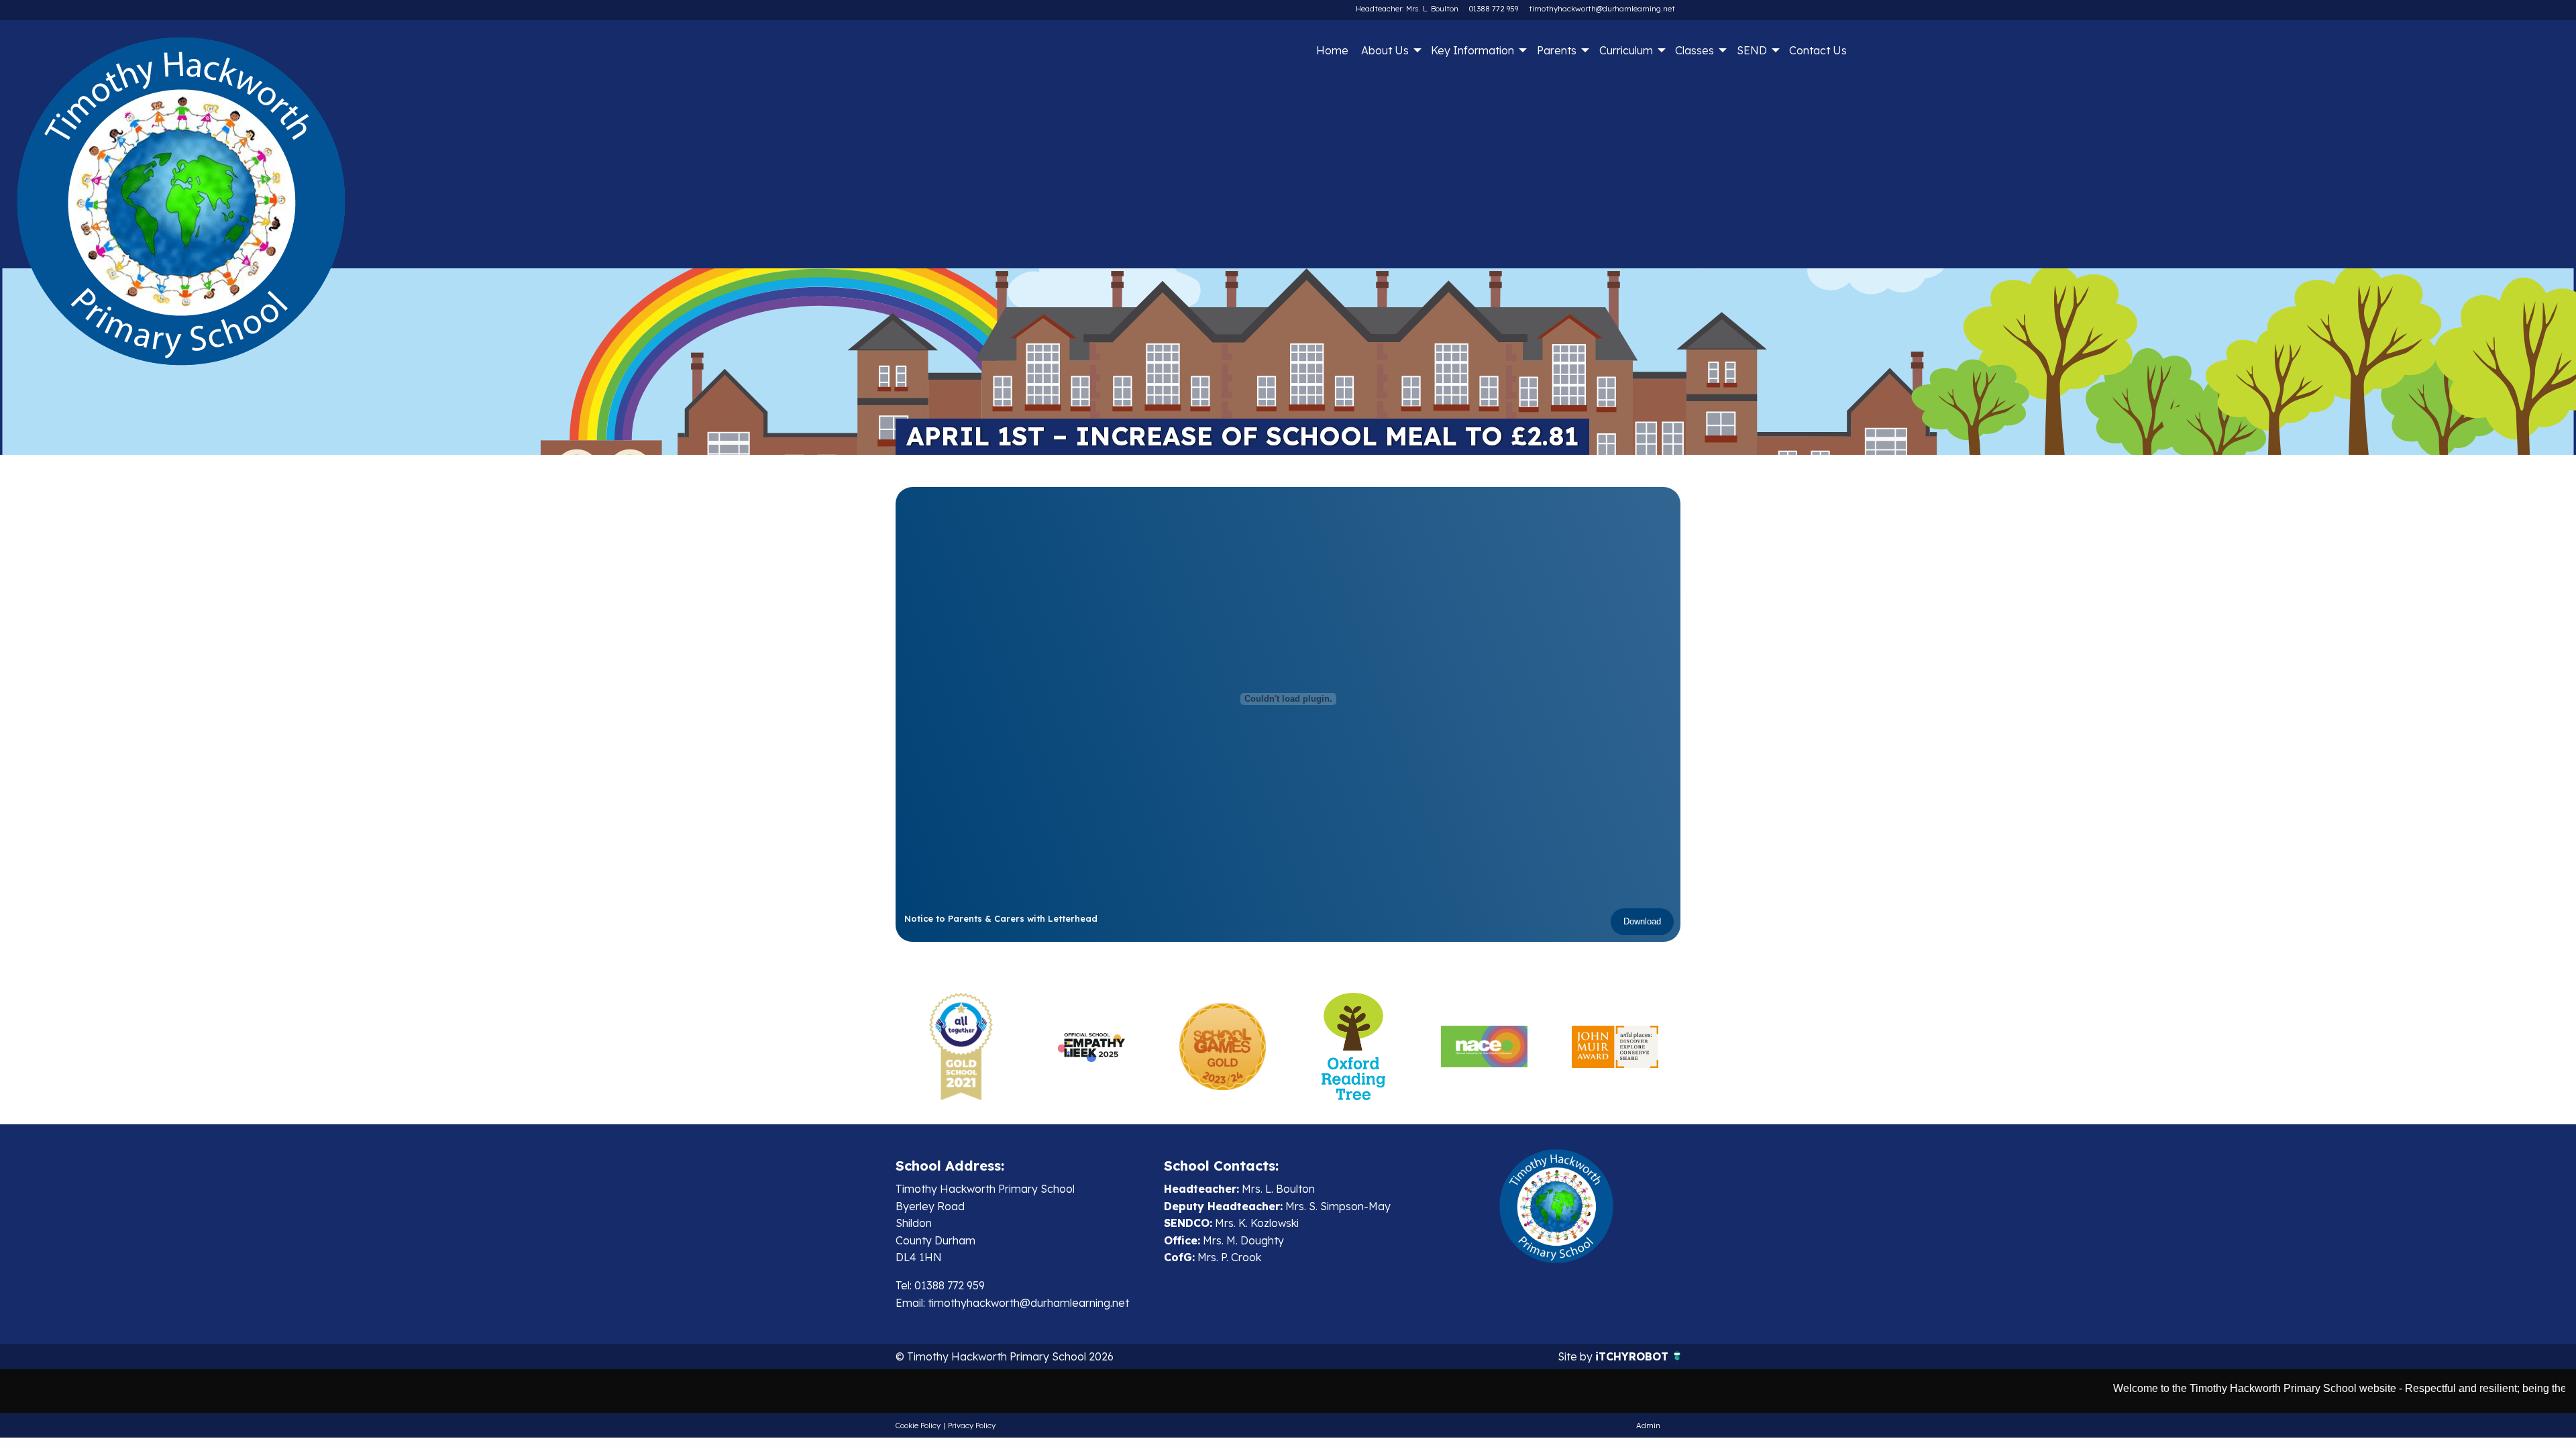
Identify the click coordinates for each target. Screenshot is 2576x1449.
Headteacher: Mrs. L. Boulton (1407, 9)
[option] (961, 1046)
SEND (1752, 50)
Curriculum (1626, 50)
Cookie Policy (918, 1426)
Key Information (1472, 50)
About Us (1385, 50)
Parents (1557, 50)
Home (1332, 50)
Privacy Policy (972, 1426)
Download (1642, 921)
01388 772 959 (1494, 9)
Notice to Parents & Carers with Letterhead (1001, 918)
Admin (1648, 1426)
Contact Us (1818, 50)
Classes (1695, 50)
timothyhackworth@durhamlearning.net (1602, 9)
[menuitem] (1332, 50)
